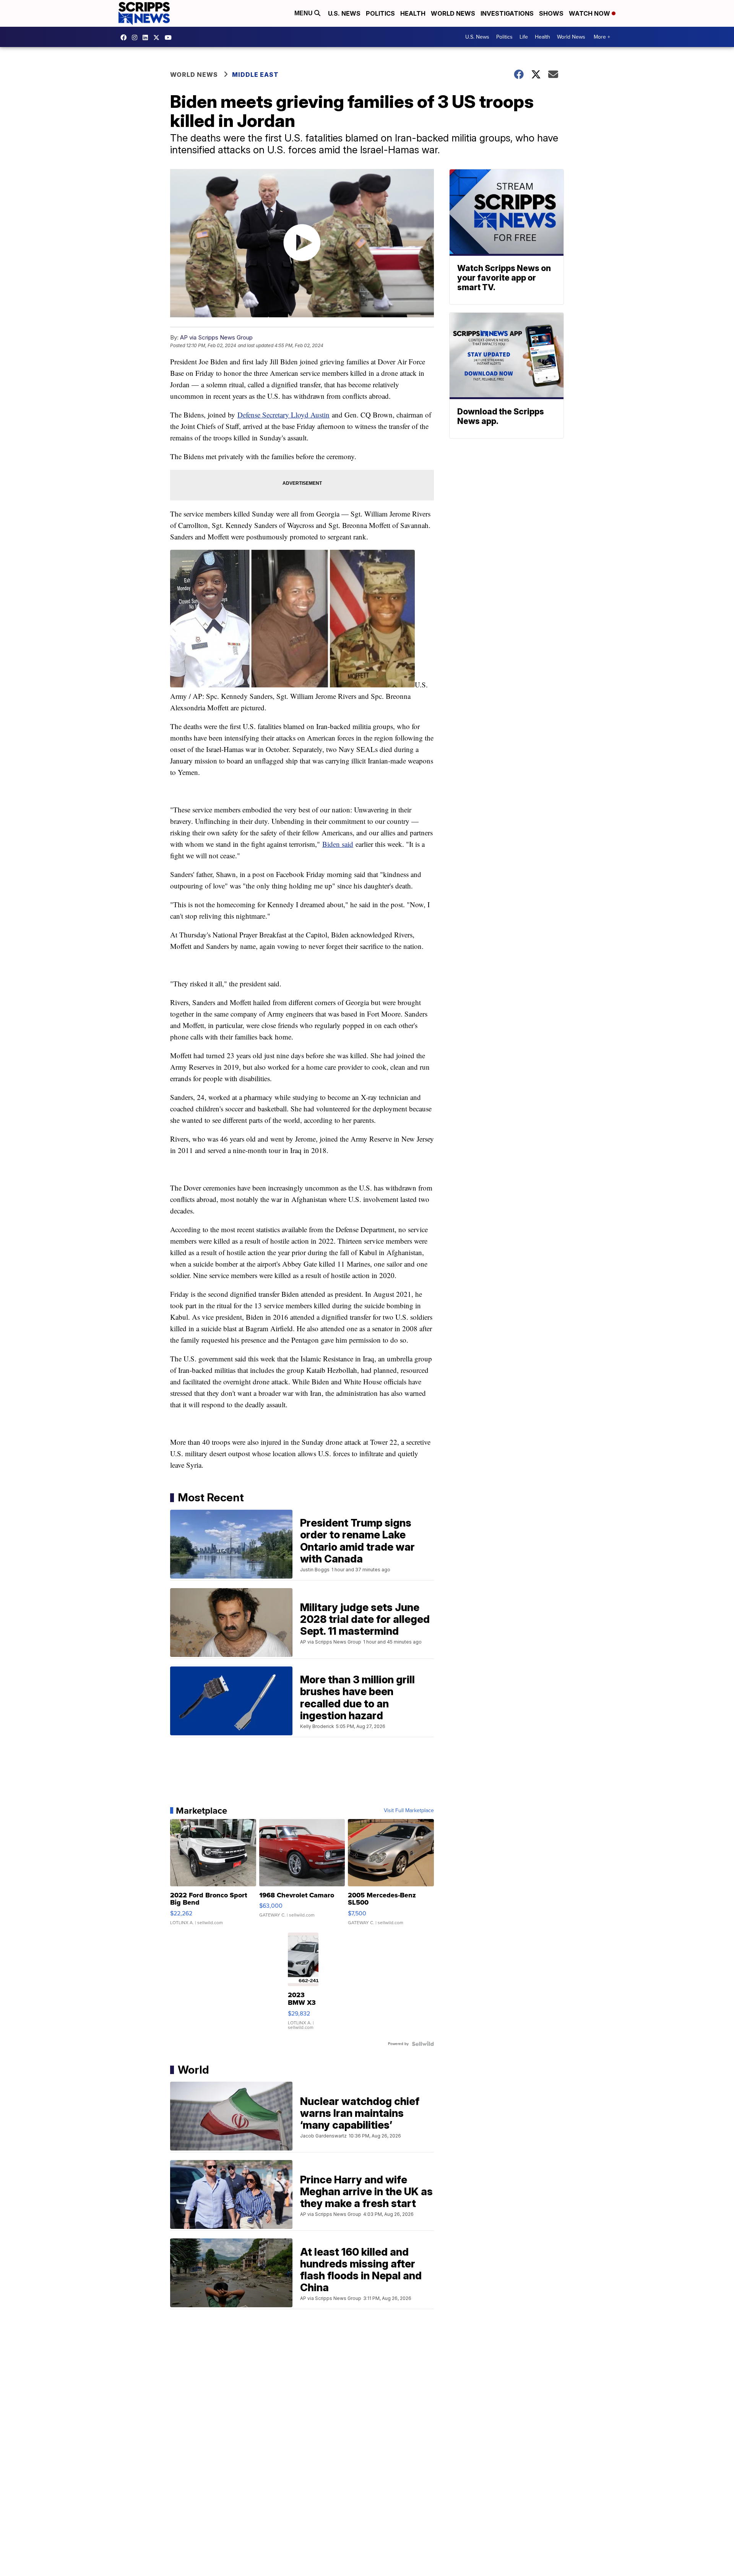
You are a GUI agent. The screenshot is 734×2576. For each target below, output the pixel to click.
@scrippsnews (170, 37)
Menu (304, 13)
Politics (380, 13)
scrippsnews (125, 37)
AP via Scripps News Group (216, 337)
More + (602, 37)
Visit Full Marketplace (409, 1811)
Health (413, 13)
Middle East (255, 75)
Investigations (507, 13)
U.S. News (344, 13)
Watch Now (590, 13)
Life (524, 37)
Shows (551, 13)
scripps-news (147, 37)
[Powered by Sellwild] (423, 2044)
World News (453, 13)
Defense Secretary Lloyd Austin (283, 415)
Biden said (338, 844)
